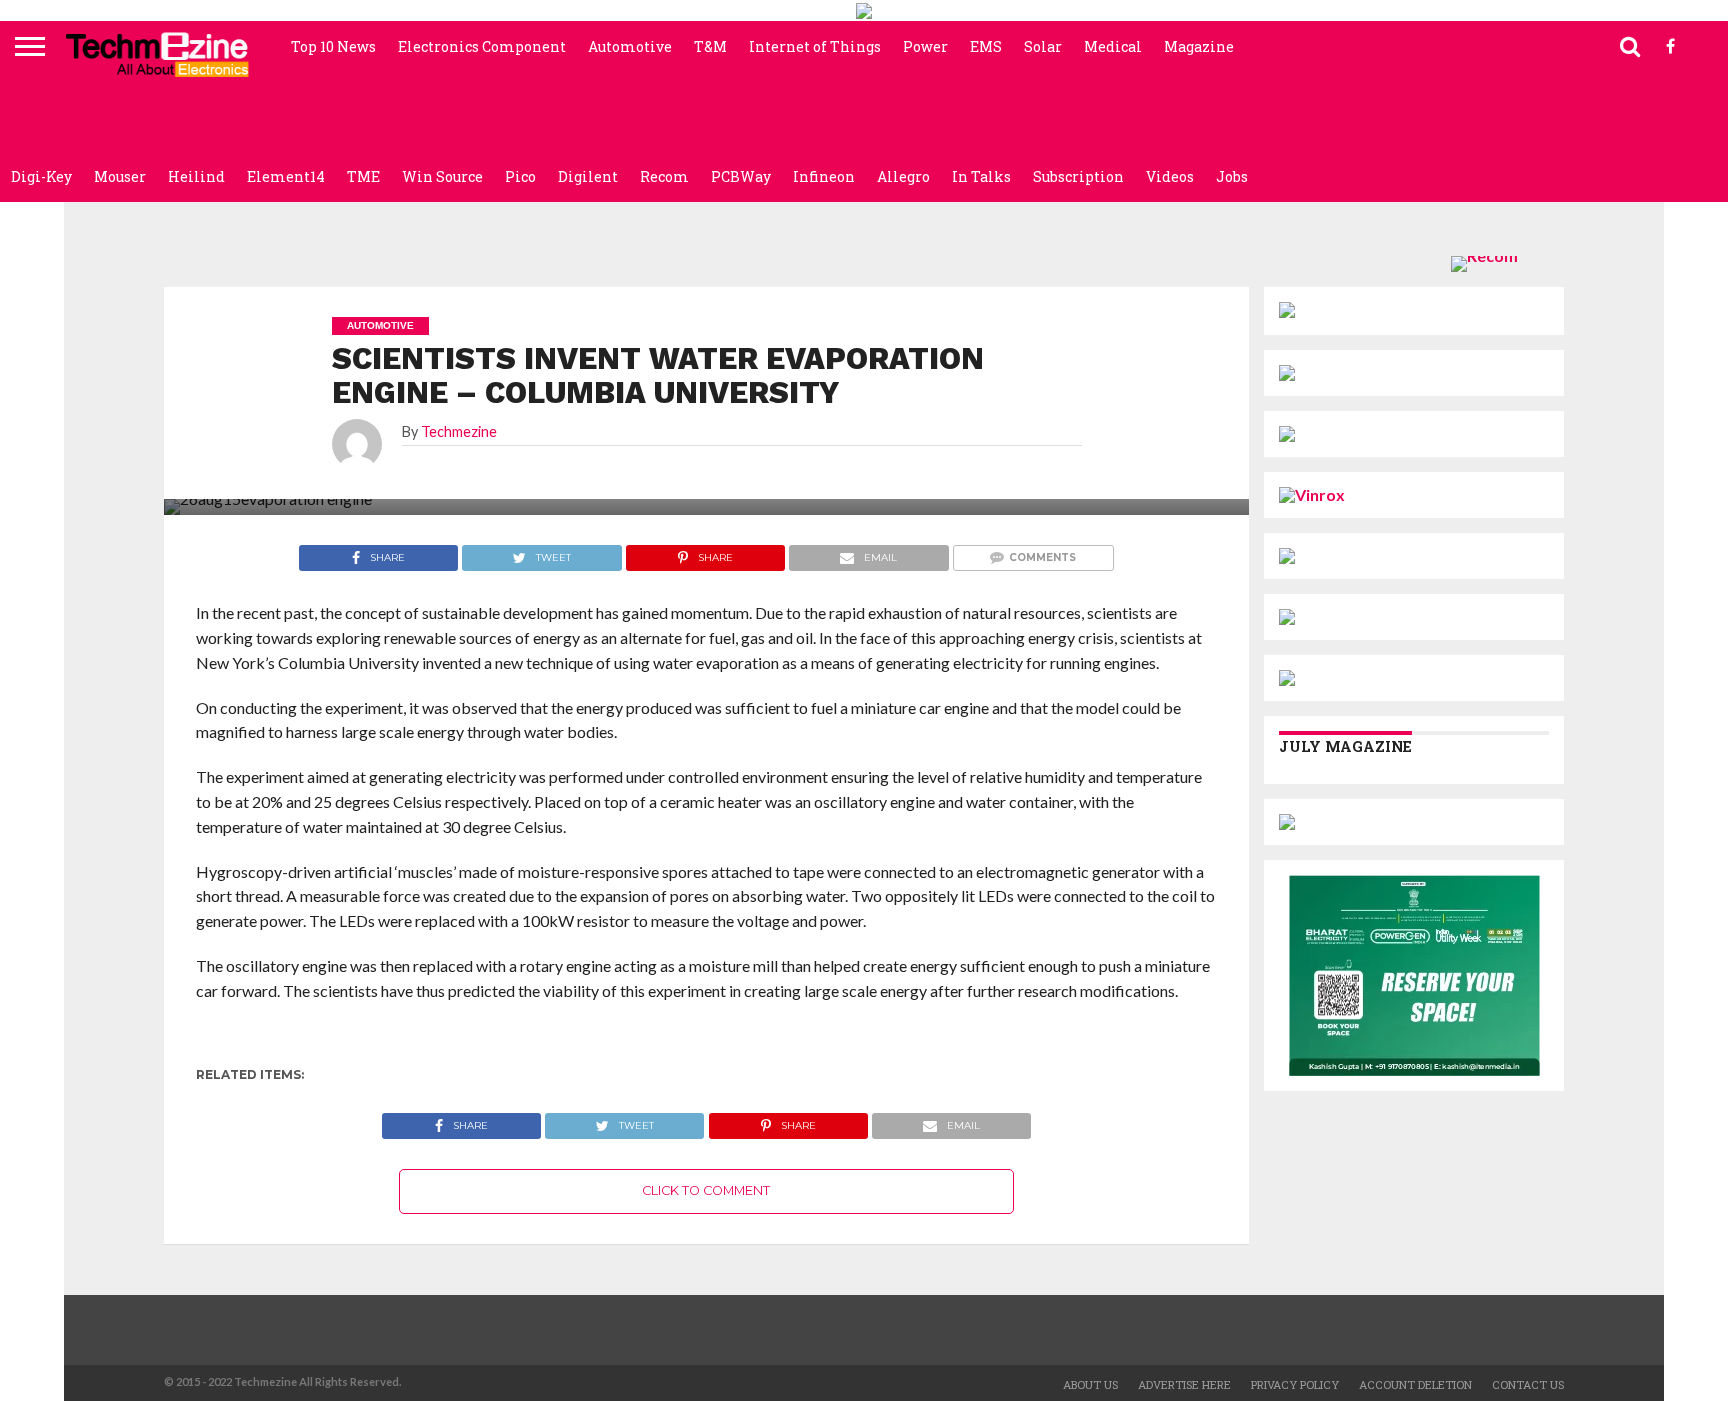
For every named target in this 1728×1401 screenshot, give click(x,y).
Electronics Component (482, 46)
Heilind (196, 176)
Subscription (1078, 176)
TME (363, 176)
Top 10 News (333, 46)
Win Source (442, 176)
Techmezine (459, 431)
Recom (664, 176)
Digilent (588, 176)
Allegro (903, 176)
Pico (520, 176)
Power (925, 46)
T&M (710, 46)
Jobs (1232, 176)
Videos (1170, 176)
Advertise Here (1184, 1384)
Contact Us (1528, 1384)
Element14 (286, 176)
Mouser (120, 176)
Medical (1113, 46)
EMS (986, 46)
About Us (1090, 1384)
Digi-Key (41, 176)
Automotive (630, 46)
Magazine (1199, 46)
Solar (1043, 46)
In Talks (981, 176)
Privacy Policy (1295, 1384)
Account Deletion (1415, 1384)
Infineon (824, 176)
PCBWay (741, 176)
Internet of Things (815, 46)
